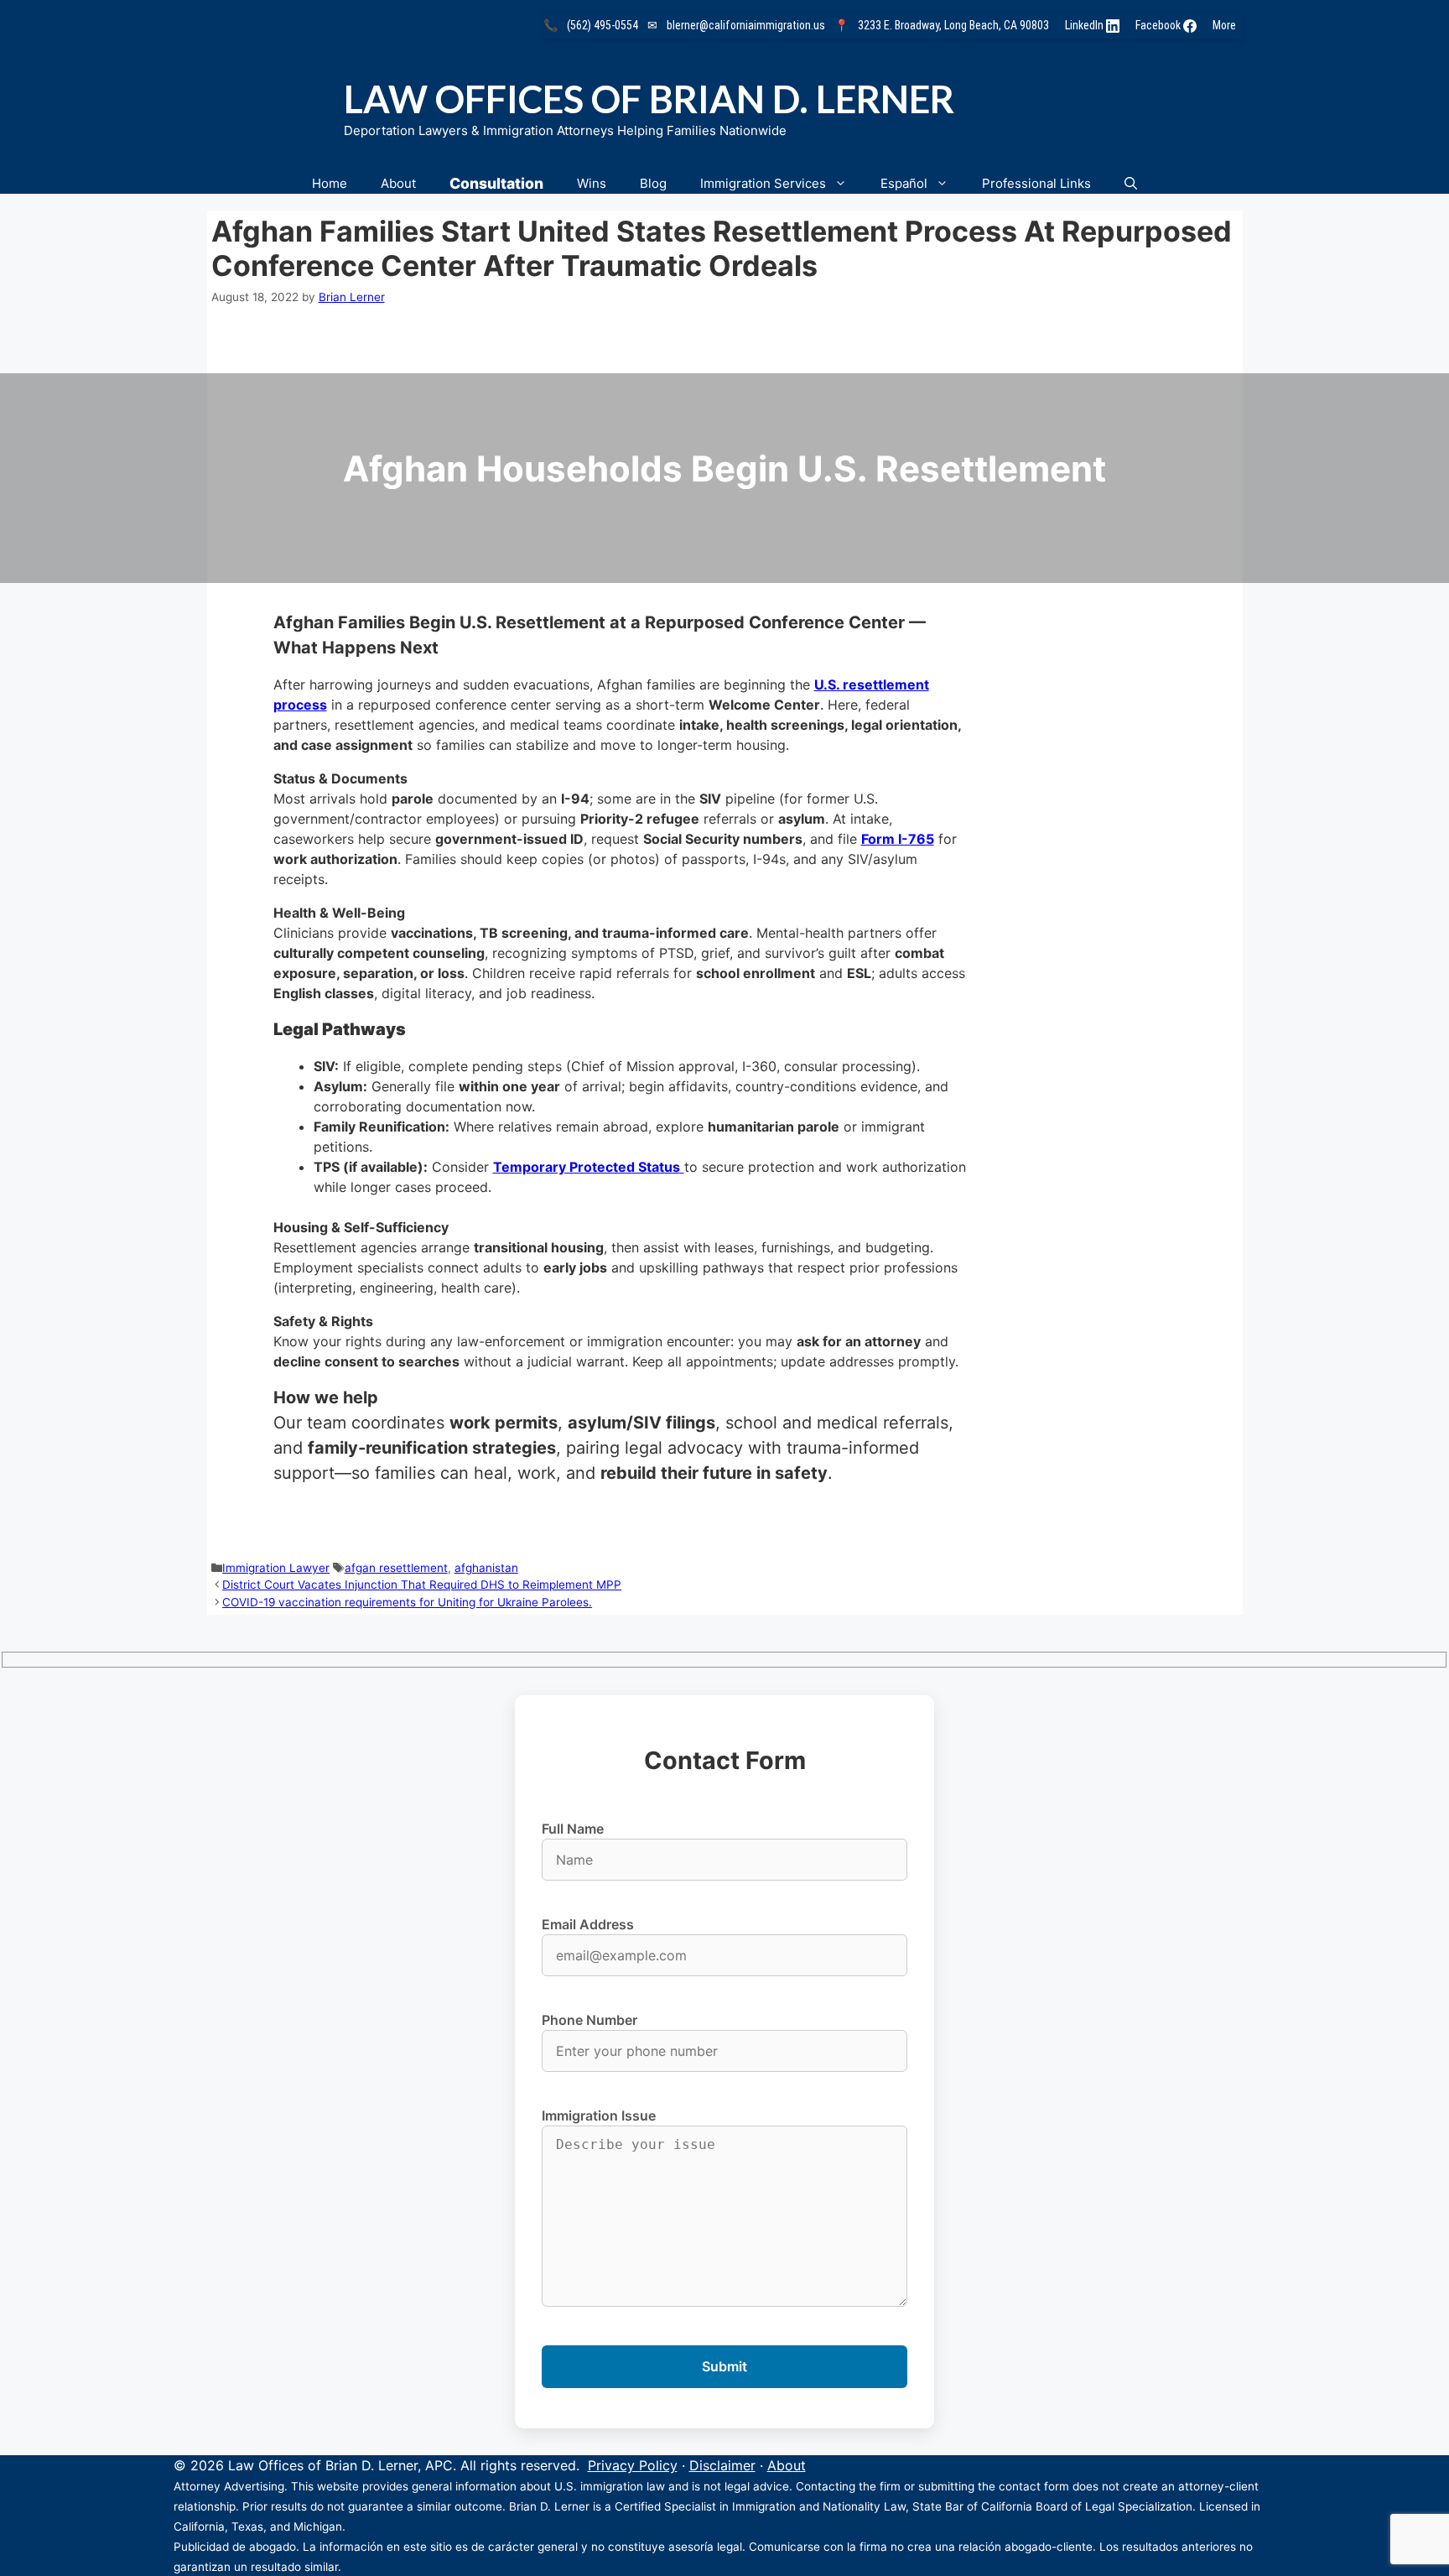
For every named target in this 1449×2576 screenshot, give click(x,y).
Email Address (588, 1924)
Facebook (1159, 25)
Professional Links (1036, 183)
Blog (653, 183)
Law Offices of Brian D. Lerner (649, 99)
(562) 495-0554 (602, 25)
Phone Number (589, 2020)
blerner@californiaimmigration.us (746, 25)
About (398, 183)
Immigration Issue (599, 2115)
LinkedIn (1085, 25)
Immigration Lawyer (276, 1568)
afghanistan (486, 1568)
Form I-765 (898, 839)
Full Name (573, 1829)
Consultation (496, 183)
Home (330, 183)
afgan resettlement (396, 1568)
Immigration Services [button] (763, 183)
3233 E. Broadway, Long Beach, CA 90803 (953, 25)
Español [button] (904, 183)
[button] (1131, 183)
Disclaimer (722, 2465)
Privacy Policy (633, 2465)
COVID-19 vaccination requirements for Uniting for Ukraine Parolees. (407, 1602)
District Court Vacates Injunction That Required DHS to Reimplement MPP (422, 1585)
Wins (592, 183)
